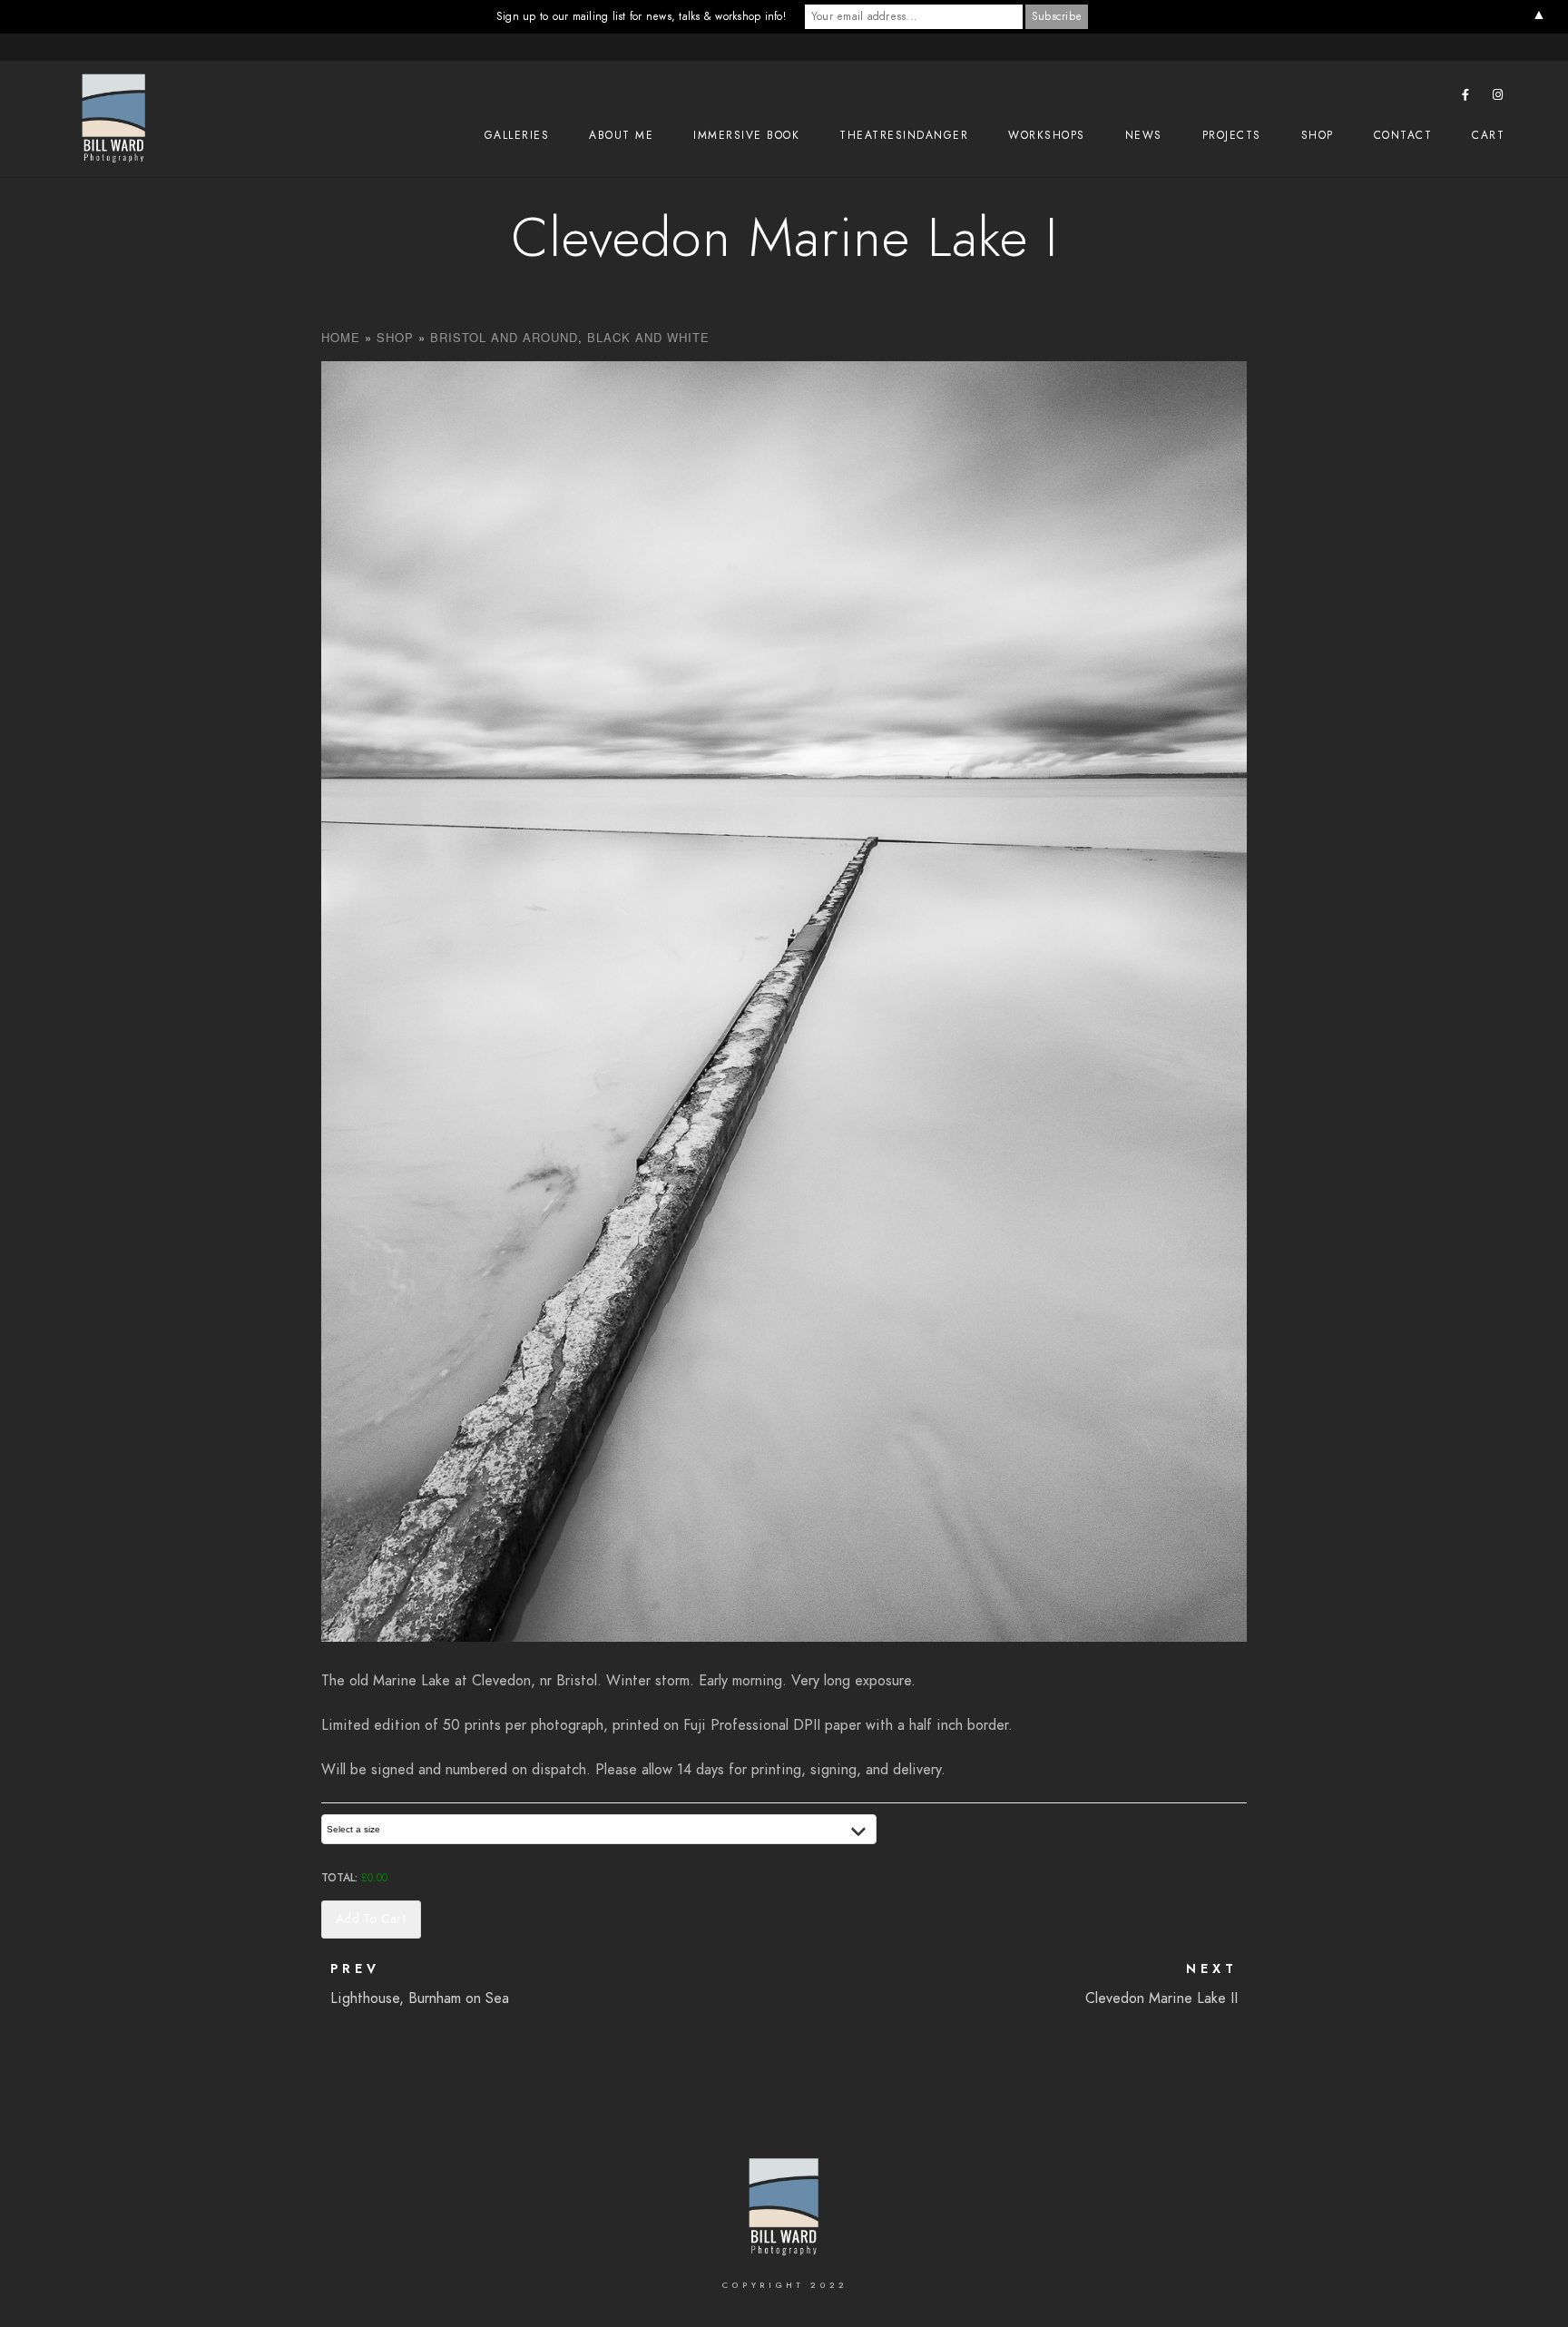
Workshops (1047, 135)
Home (341, 337)
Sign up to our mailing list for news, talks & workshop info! (641, 16)
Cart (1488, 135)
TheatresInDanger (904, 135)
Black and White (648, 337)
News (1144, 135)
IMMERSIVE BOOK (746, 135)
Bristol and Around (504, 337)
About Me (621, 135)
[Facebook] (1466, 98)
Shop (1318, 135)
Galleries (517, 135)
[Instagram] (1498, 98)
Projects (1232, 135)
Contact (1403, 135)
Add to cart (371, 1919)
